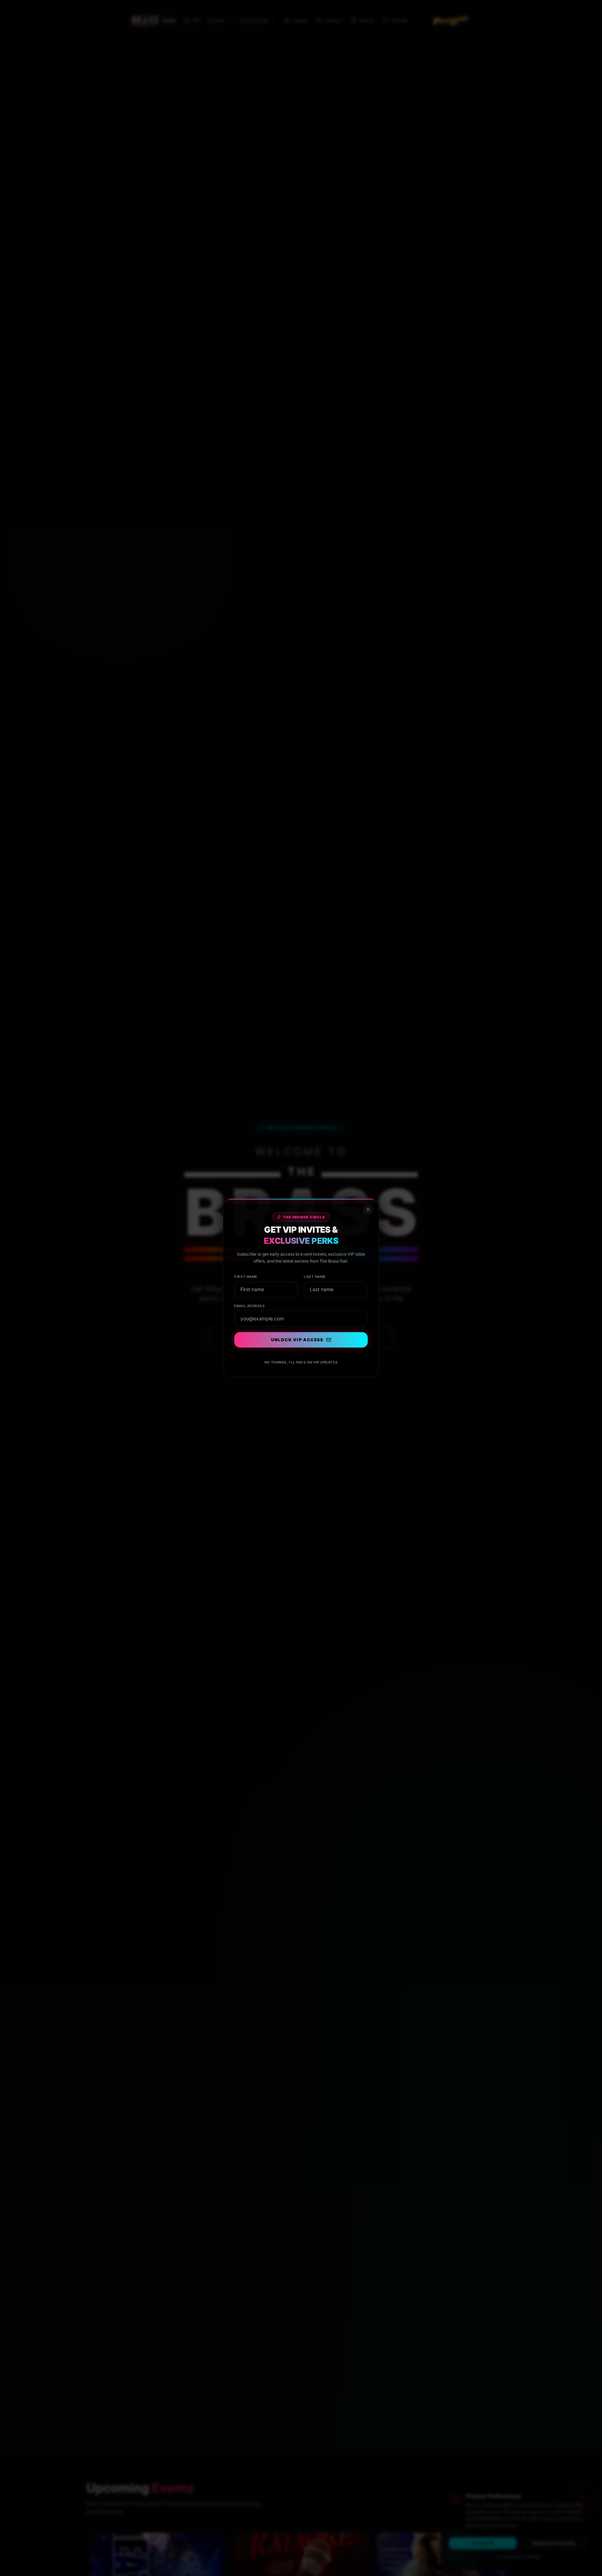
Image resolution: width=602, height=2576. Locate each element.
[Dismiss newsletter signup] (368, 1210)
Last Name (315, 1277)
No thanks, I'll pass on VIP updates (301, 1362)
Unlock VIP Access (297, 1340)
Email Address (250, 1306)
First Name (246, 1277)
